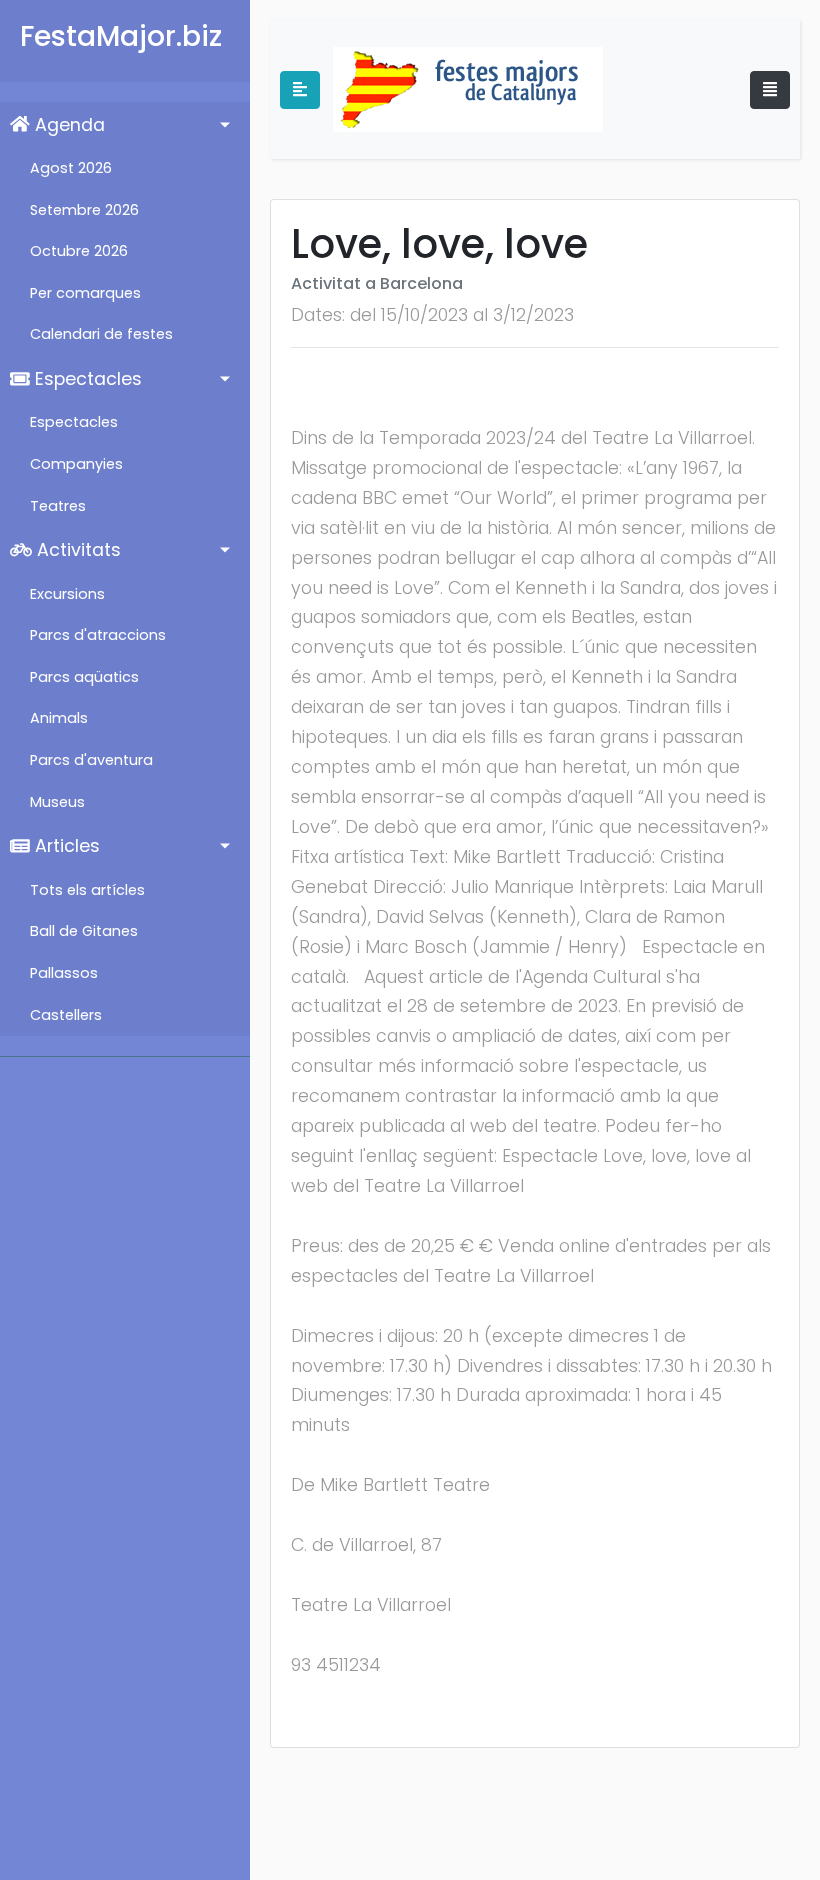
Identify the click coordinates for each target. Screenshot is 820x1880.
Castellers (66, 1015)
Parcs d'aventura (91, 760)
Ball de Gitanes (84, 931)
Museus (57, 802)
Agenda (67, 125)
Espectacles (86, 379)
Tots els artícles (87, 890)
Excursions (67, 594)
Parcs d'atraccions (98, 635)
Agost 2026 (71, 168)
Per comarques (85, 293)
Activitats (76, 550)
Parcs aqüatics (84, 677)
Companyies (76, 464)
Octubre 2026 (79, 251)
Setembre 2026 (84, 210)
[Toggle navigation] (770, 90)
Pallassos (64, 973)
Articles (65, 846)
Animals (59, 718)
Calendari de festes (101, 334)
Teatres (58, 506)
